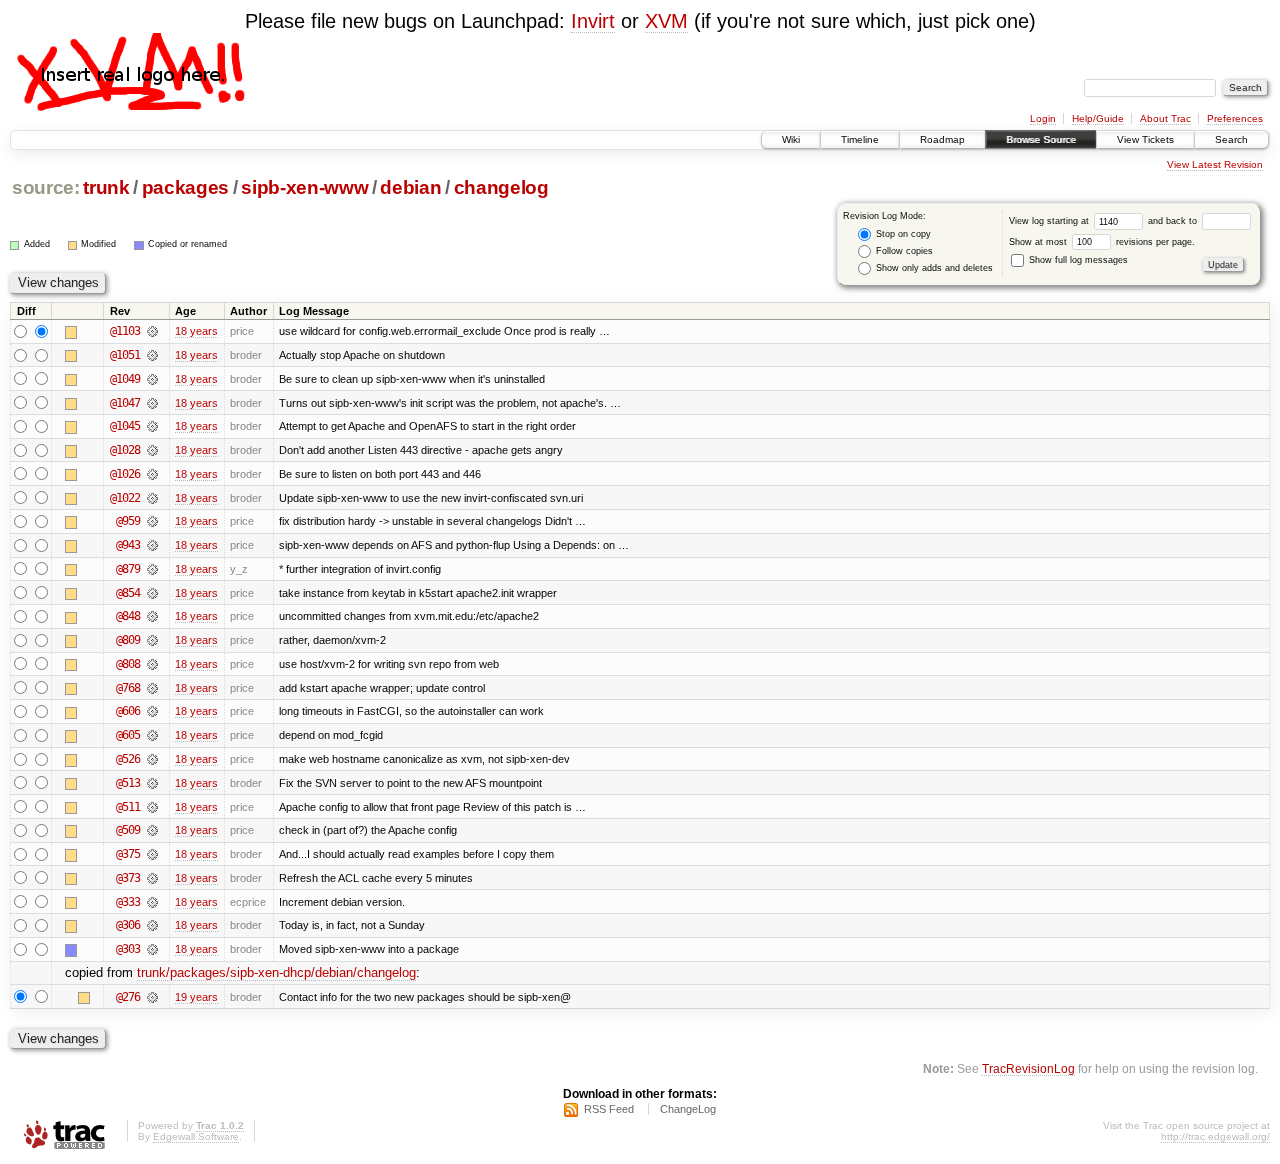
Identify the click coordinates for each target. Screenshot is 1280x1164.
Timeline (860, 139)
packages (185, 187)
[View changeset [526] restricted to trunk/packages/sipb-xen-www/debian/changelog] (152, 759)
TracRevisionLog (1028, 1068)
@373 (128, 878)
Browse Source (1041, 139)
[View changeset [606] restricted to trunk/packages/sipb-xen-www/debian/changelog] (152, 711)
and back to (1174, 221)
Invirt (593, 21)
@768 (128, 688)
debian (410, 187)
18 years (196, 331)
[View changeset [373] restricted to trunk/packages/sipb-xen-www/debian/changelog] (152, 878)
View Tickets (1145, 139)
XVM (666, 21)
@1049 (125, 379)
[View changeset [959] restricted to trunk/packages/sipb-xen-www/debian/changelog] (152, 521)
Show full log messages (1077, 260)
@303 (128, 949)
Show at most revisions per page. (1102, 242)
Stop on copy (902, 234)
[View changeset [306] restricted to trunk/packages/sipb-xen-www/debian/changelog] (152, 925)
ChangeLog (688, 1109)
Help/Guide (1098, 118)
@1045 (125, 426)
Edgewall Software (196, 1136)
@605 (128, 735)
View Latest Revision (1215, 164)
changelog (501, 187)
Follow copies (903, 251)
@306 (128, 925)
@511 (128, 807)
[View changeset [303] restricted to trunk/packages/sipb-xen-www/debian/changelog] (152, 949)
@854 (128, 593)
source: (46, 187)
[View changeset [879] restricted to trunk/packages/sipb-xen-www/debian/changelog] (152, 569)
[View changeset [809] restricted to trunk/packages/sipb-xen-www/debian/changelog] (152, 640)
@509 (128, 830)
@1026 (125, 474)
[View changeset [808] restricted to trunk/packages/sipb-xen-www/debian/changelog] (152, 664)
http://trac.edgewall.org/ (1215, 1136)
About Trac (1165, 118)
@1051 (125, 355)
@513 (128, 783)
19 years (196, 997)
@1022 (125, 498)
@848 (128, 616)
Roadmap (942, 139)
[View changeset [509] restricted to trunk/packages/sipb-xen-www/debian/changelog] (152, 830)
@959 (128, 521)
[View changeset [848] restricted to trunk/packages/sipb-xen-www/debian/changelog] (152, 616)
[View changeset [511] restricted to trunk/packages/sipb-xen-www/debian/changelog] (152, 807)
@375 (128, 854)
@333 (128, 902)
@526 (128, 759)
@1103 (125, 331)
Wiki (791, 139)
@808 (128, 664)
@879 (128, 569)
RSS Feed (609, 1109)
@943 (128, 545)
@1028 (125, 450)
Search (1231, 139)
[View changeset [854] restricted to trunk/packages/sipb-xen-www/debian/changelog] (152, 593)
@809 (128, 640)
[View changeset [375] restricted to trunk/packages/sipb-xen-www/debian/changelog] (152, 854)
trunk (106, 187)
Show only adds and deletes (933, 268)
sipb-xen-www (304, 187)
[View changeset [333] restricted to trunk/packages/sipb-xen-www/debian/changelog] (152, 902)
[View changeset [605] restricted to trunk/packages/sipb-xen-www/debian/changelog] (152, 735)
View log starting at (1050, 221)
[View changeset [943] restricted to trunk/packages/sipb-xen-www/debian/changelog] (152, 545)
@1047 (125, 403)
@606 (128, 711)
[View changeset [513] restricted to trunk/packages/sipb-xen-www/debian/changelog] (152, 783)
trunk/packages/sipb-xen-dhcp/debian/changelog (276, 972)
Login (1043, 118)
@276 (128, 997)
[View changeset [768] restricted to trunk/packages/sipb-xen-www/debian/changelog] (152, 688)
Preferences (1235, 118)
